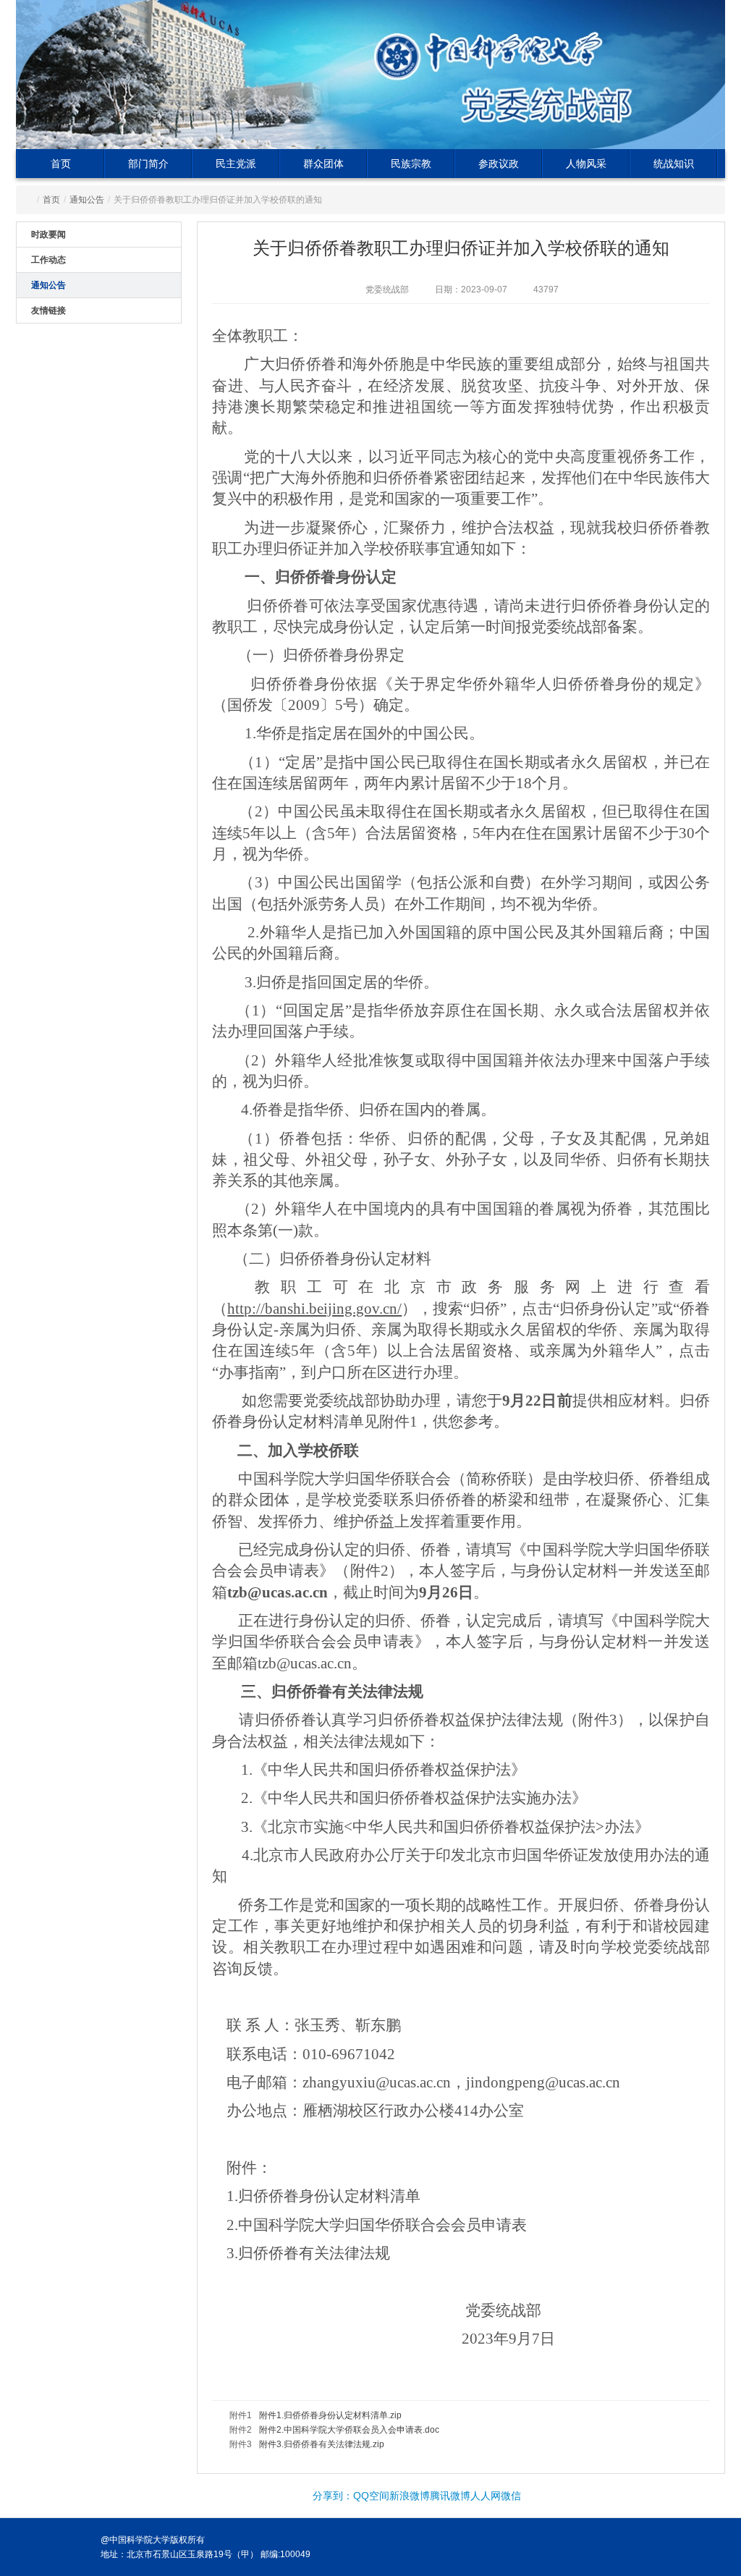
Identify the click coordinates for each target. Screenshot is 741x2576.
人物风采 (586, 164)
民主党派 (236, 164)
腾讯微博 (450, 2496)
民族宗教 (411, 164)
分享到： (333, 2496)
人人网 (486, 2496)
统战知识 (674, 164)
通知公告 (87, 200)
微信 (511, 2496)
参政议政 (499, 164)
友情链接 (48, 311)
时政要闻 (48, 235)
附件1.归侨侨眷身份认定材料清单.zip (330, 2415)
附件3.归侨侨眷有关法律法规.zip (322, 2444)
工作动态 (48, 260)
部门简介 (148, 164)
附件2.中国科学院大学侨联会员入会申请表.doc (349, 2430)
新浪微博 (410, 2496)
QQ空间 (371, 2496)
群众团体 (323, 164)
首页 (61, 164)
